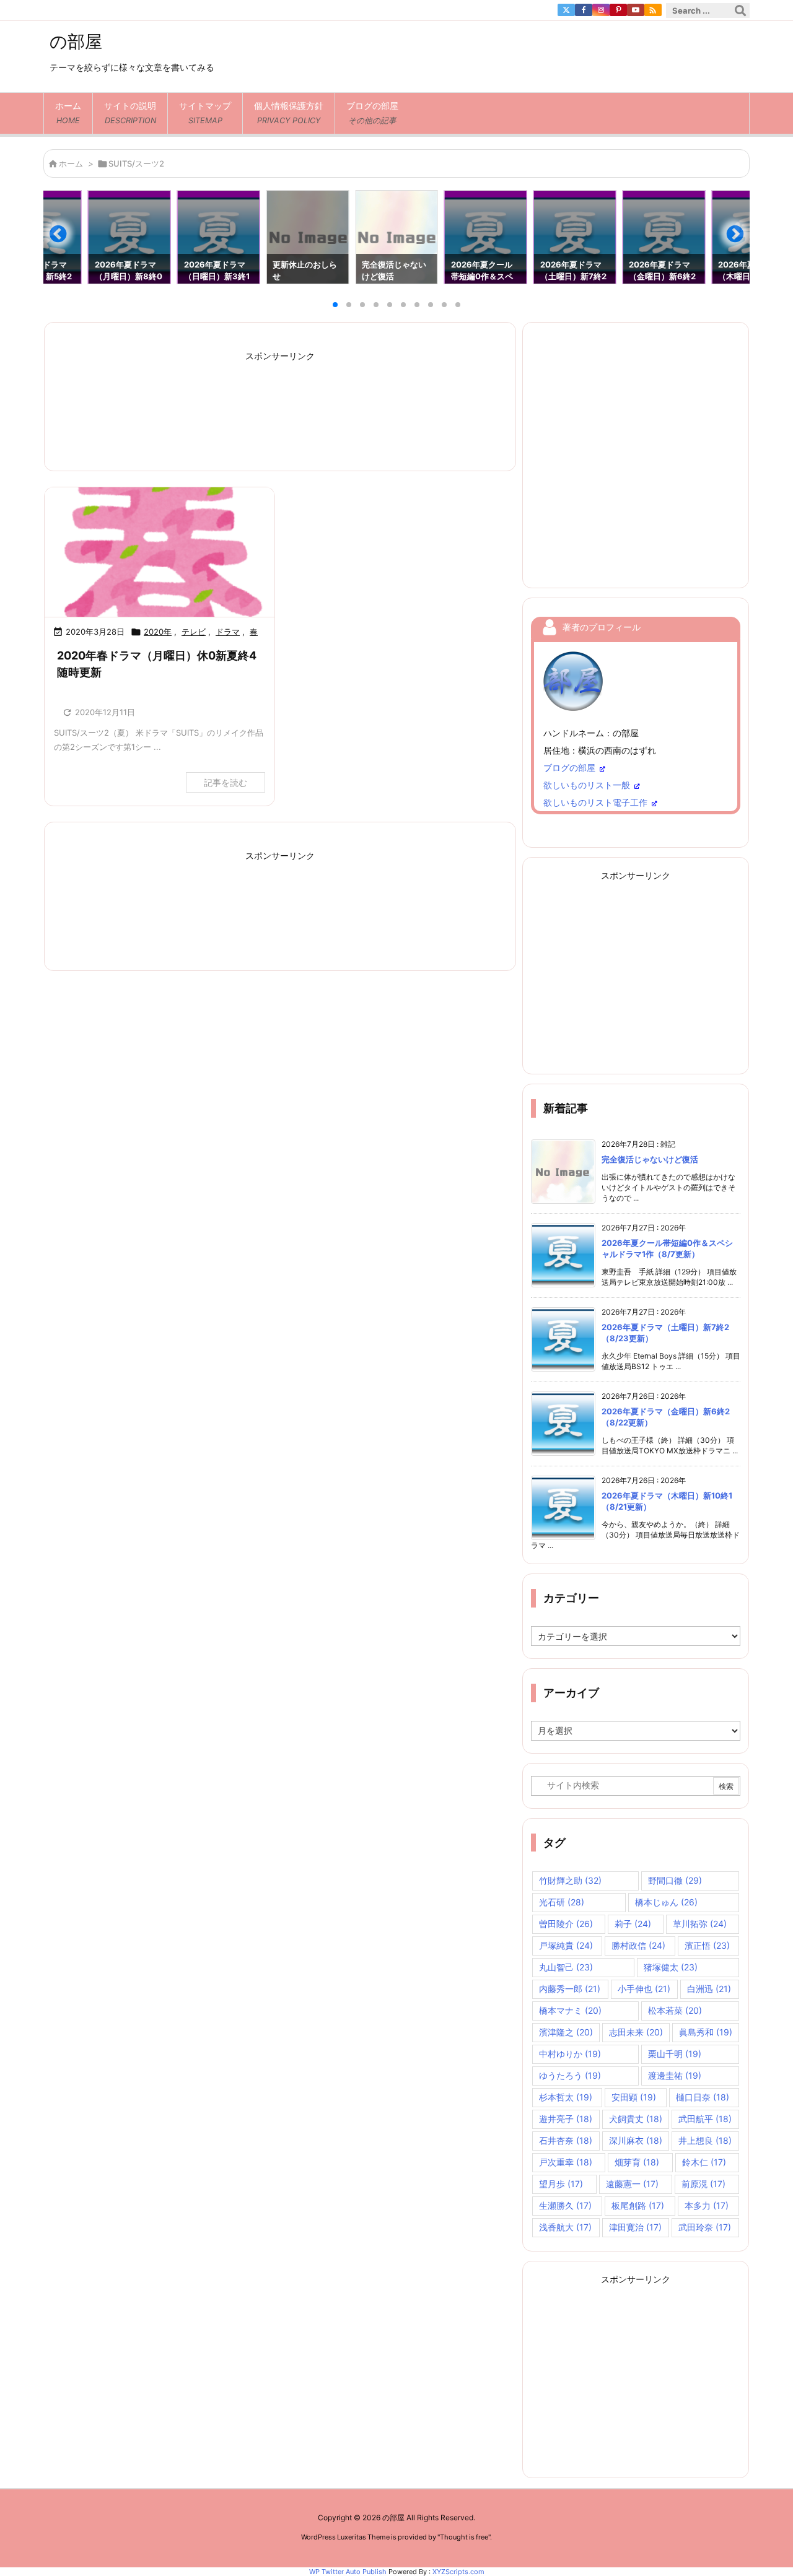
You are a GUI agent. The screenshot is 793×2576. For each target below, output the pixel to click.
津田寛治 (635, 2227)
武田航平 (705, 2119)
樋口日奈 (703, 2097)
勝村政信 (638, 1945)
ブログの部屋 (569, 768)
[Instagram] (601, 10)
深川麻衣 (636, 2140)
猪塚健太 (671, 1967)
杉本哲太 (566, 2097)
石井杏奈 (566, 2140)
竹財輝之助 (570, 1880)
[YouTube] (636, 10)
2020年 (158, 632)
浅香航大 (565, 2227)
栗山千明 (675, 2054)
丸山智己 (566, 1967)
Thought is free (464, 2537)
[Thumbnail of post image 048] (160, 552)
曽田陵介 (566, 1924)
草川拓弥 (700, 1924)
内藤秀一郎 (570, 1989)
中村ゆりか (570, 2054)
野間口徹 (675, 1880)
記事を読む (226, 782)
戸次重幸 (566, 2162)
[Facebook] (584, 10)
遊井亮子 (566, 2119)
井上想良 (705, 2140)
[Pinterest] (618, 10)
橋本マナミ (570, 2010)
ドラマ (228, 632)
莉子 (633, 1924)
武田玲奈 (705, 2227)
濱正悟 (707, 1945)
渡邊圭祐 (675, 2075)
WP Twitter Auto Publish (348, 2572)
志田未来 (636, 2032)
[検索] (740, 11)
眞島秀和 (706, 2032)
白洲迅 (709, 1989)
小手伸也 (644, 1989)
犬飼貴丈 (636, 2119)
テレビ (194, 632)
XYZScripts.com (458, 2572)
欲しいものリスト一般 (587, 785)
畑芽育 (637, 2162)
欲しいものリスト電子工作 (595, 802)
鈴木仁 (704, 2162)
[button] (64, 239)
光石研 (562, 1902)
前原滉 (703, 2184)
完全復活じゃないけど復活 (650, 1159)
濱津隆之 (566, 2032)
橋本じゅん (666, 1902)
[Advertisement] (280, 403)
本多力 (707, 2205)
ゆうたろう (570, 2075)
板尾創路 (638, 2205)
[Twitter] (566, 10)
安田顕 (634, 2097)
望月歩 (561, 2184)
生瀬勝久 (565, 2205)
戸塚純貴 (566, 1945)
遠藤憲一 (632, 2184)
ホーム (71, 163)
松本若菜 (675, 2010)
